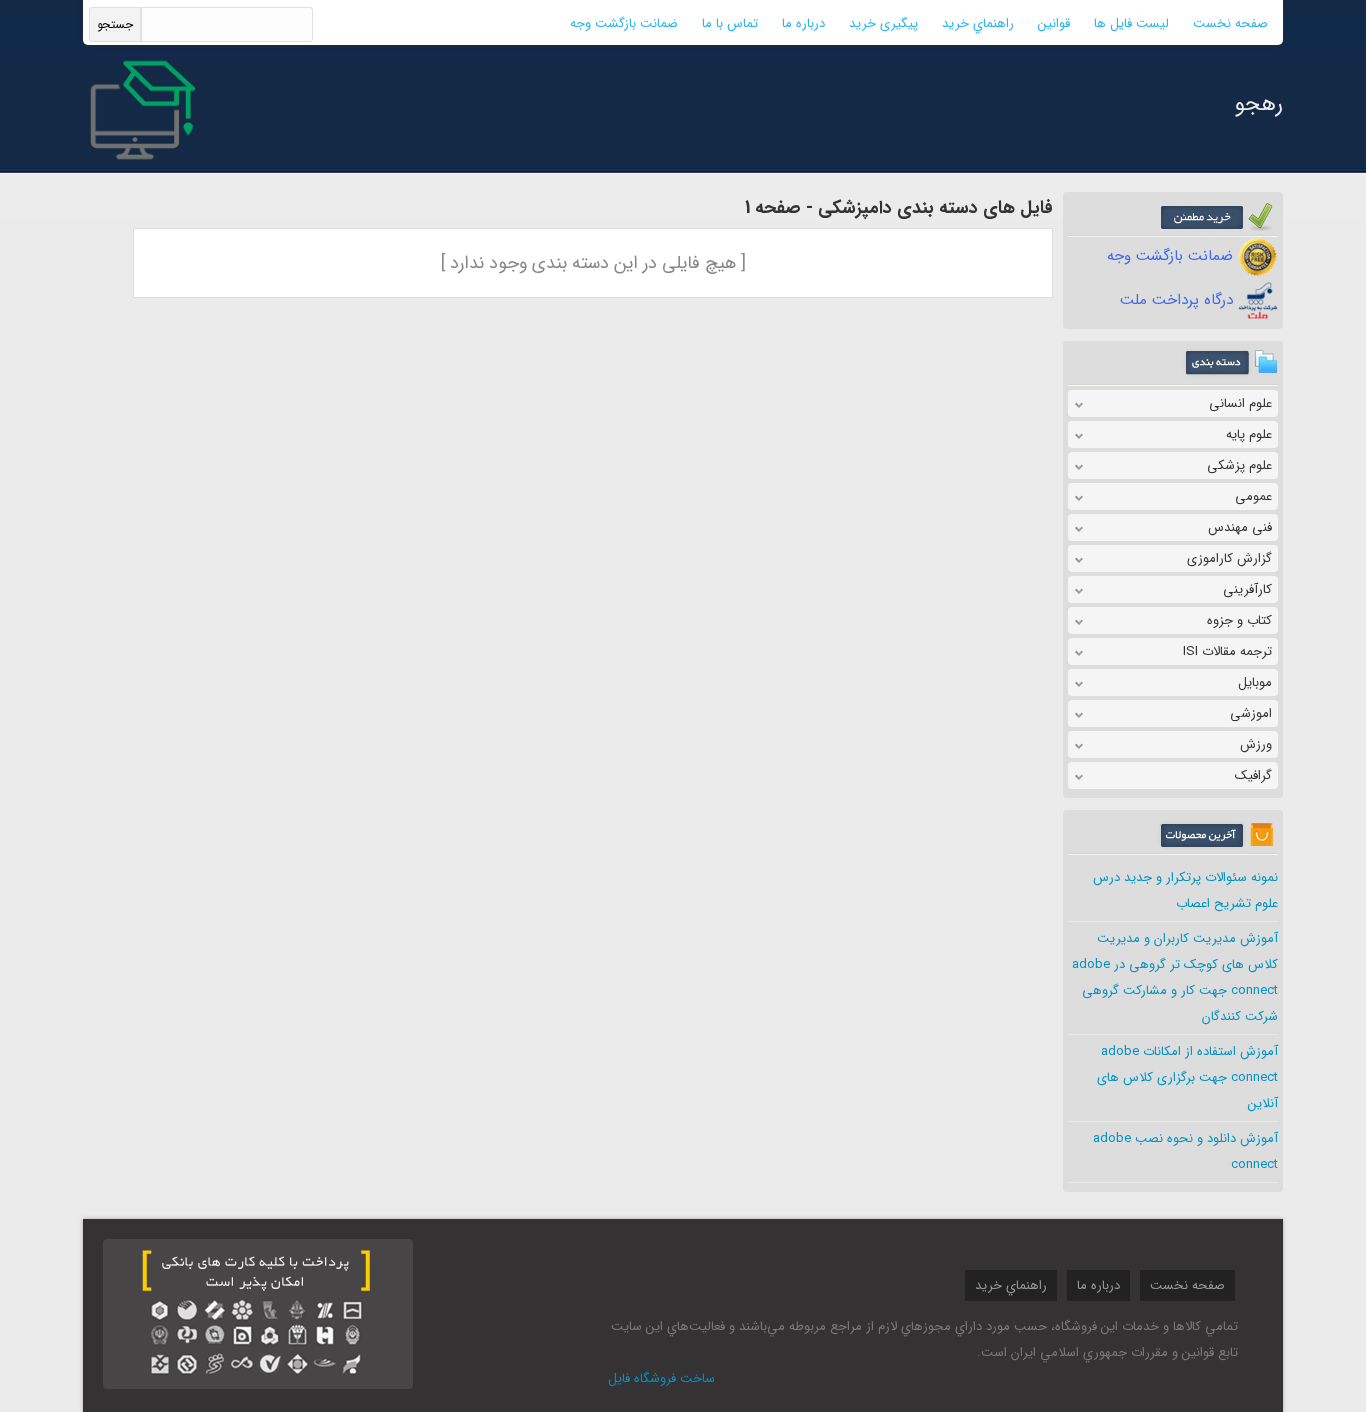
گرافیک (1253, 775)
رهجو (1259, 104)
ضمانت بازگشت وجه (624, 23)
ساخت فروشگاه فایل (661, 1378)
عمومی (1253, 496)
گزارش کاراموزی (1229, 558)
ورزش (1256, 744)
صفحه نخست (1230, 23)
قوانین (1054, 23)
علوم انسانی (1240, 403)
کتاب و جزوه (1239, 620)
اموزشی (1251, 713)
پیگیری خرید (883, 23)
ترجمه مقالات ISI (1227, 651)
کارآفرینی (1247, 589)
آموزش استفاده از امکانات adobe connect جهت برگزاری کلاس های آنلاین (1187, 1077)
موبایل (1255, 682)
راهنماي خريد (978, 23)
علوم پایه (1249, 434)
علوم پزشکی (1239, 465)
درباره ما (803, 23)
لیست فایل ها (1131, 23)
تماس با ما (730, 23)
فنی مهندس (1240, 527)
